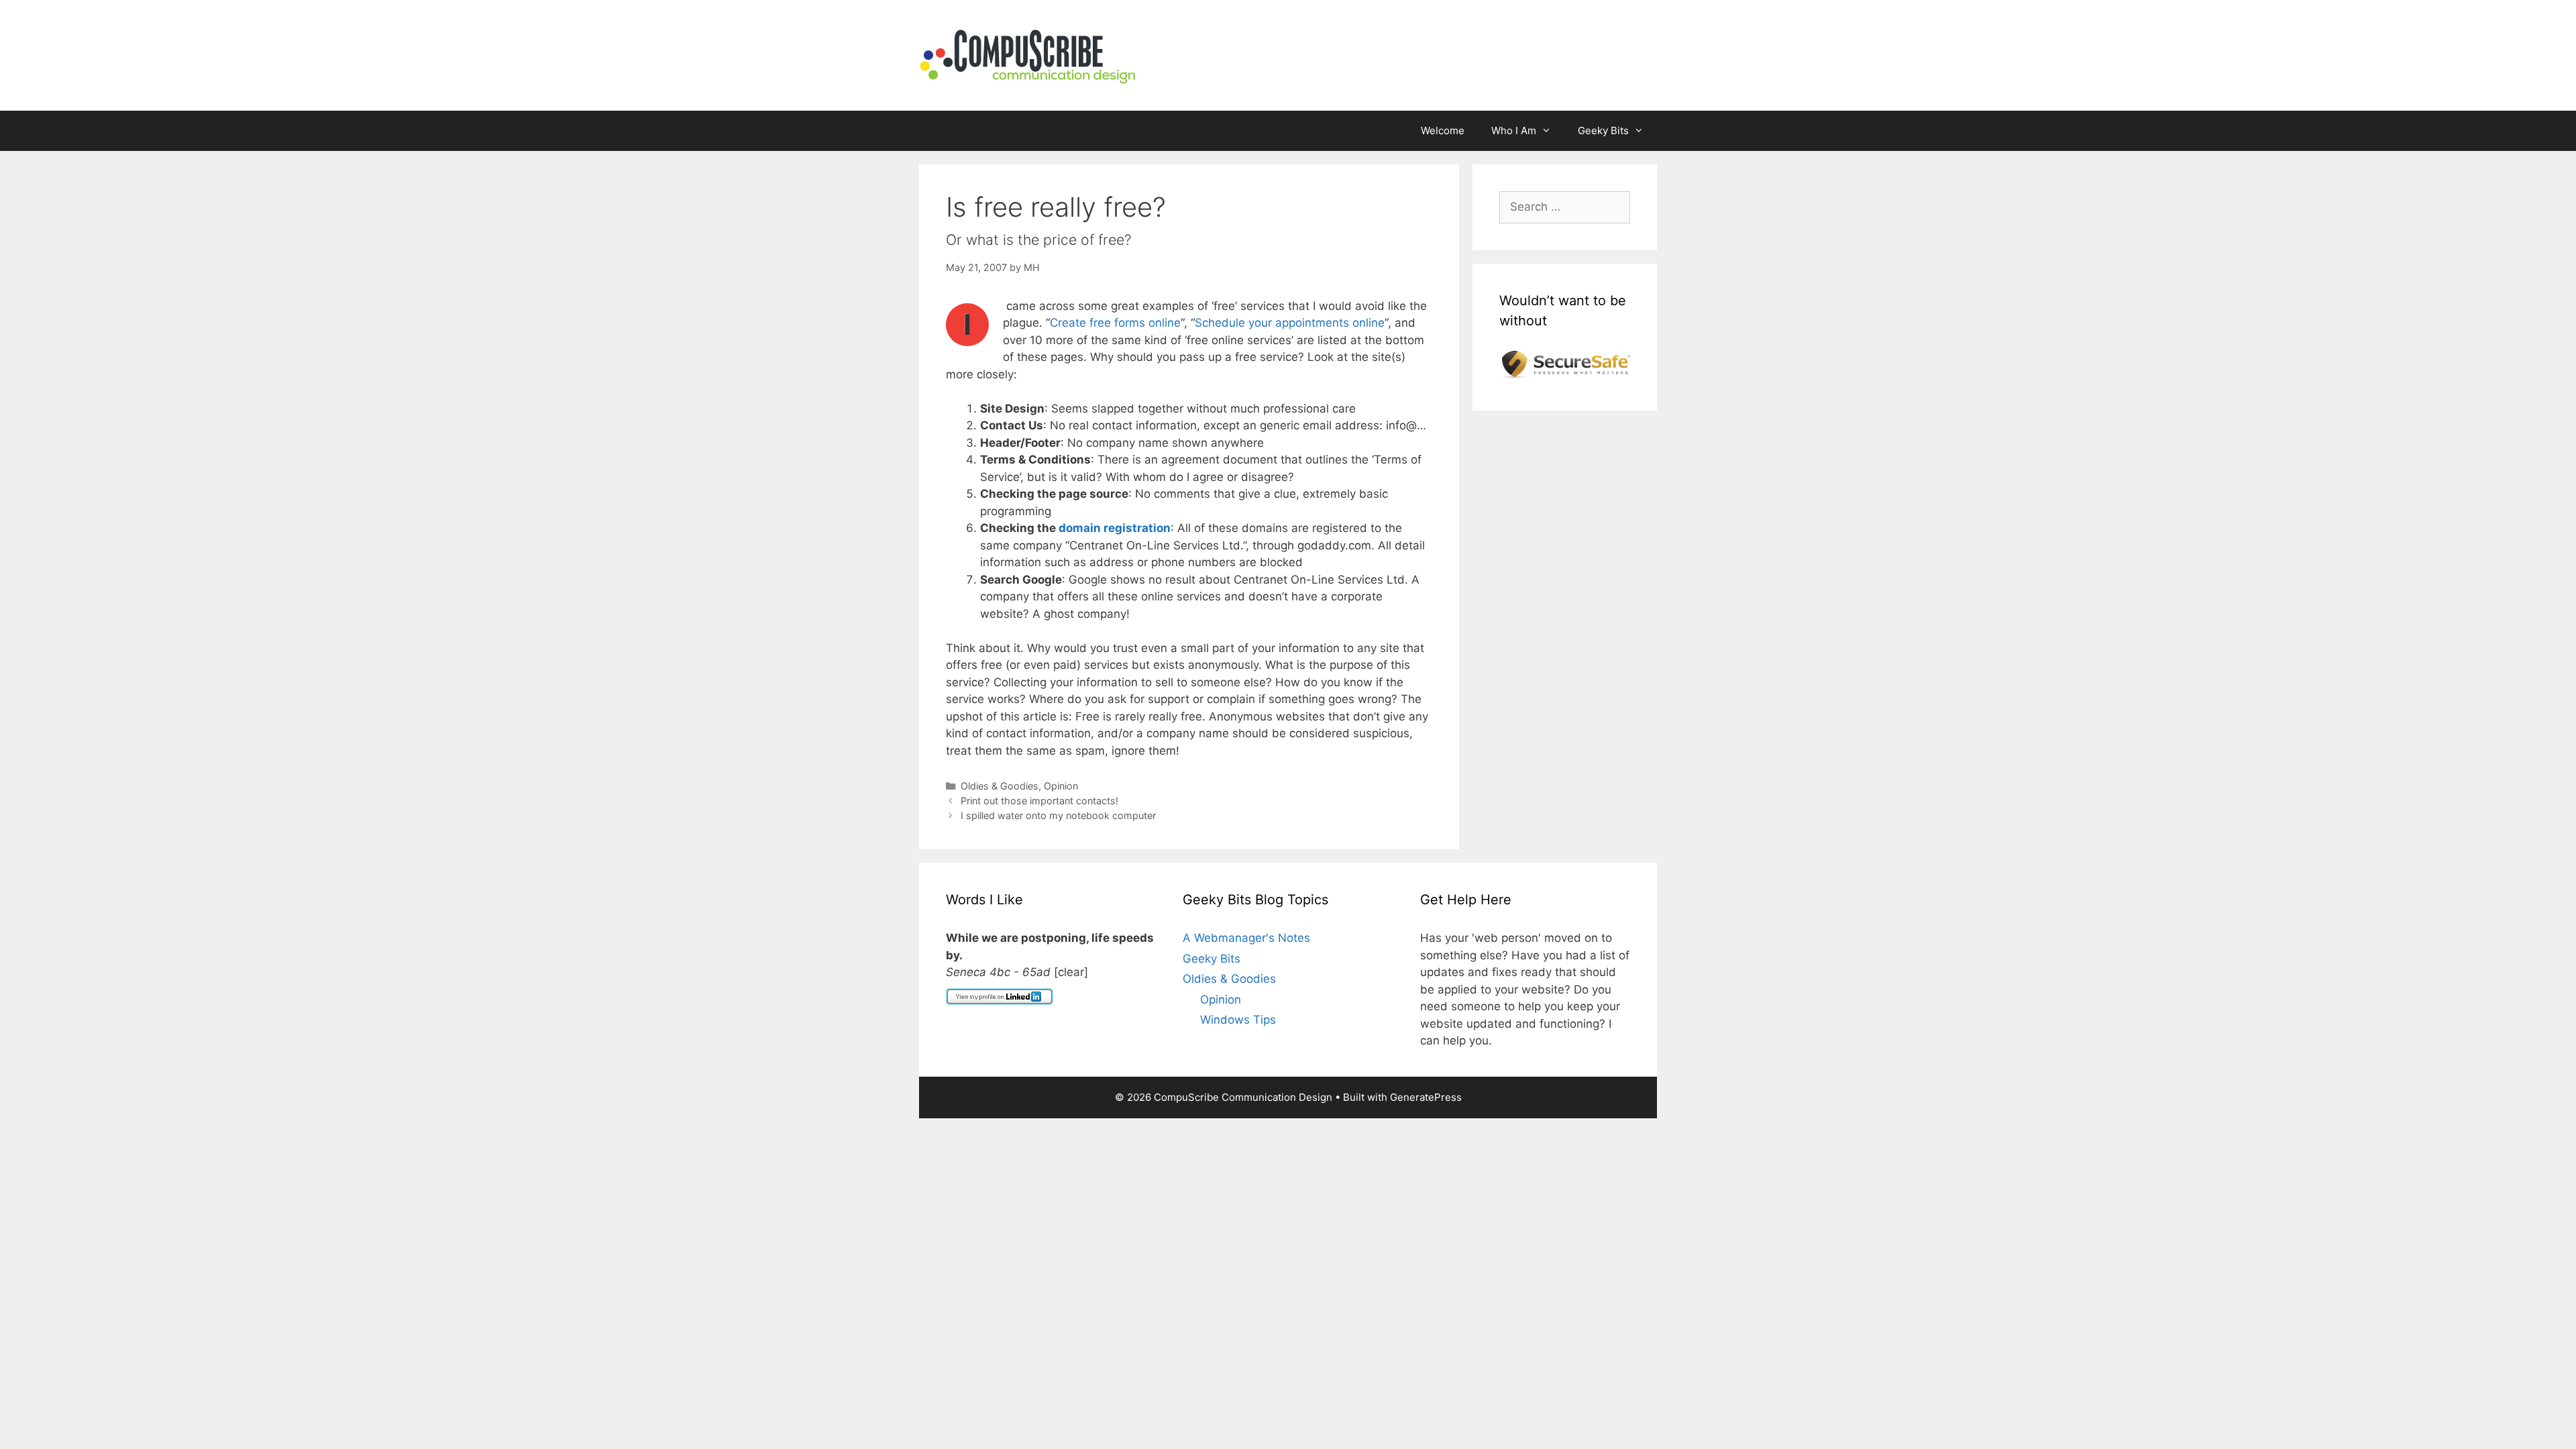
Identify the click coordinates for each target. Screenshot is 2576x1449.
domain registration (1115, 528)
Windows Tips (1238, 1020)
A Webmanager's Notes (1246, 938)
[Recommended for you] (1565, 374)
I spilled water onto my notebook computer (1058, 815)
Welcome (1443, 130)
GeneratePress (1426, 1097)
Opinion (1061, 786)
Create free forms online (1115, 323)
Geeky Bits (1603, 130)
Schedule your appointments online (1290, 323)
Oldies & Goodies (1000, 786)
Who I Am (1514, 130)
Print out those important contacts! (1039, 801)
